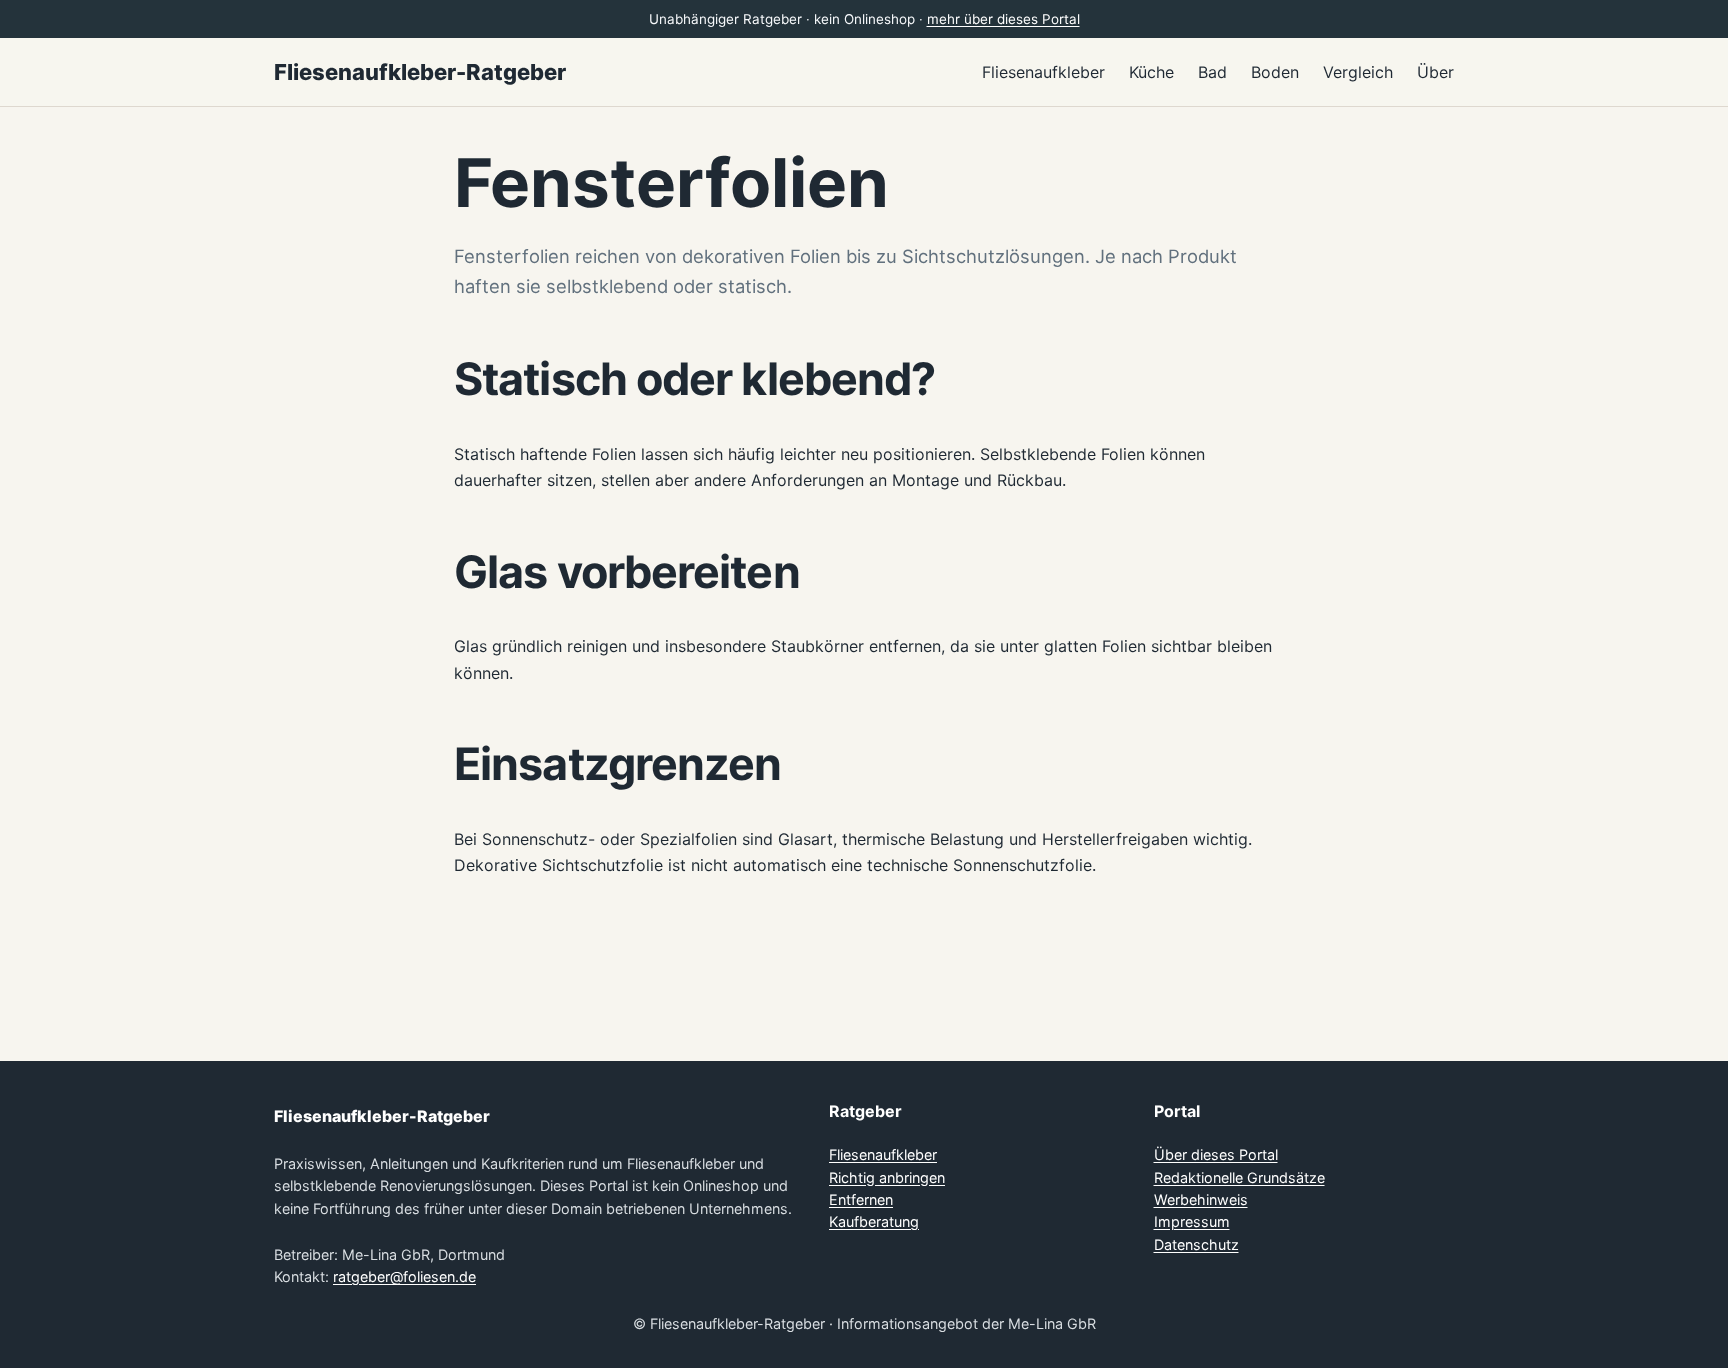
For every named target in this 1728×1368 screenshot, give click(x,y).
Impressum (1192, 1221)
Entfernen (861, 1199)
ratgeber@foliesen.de (404, 1276)
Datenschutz (1196, 1244)
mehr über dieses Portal (1003, 19)
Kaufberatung (874, 1221)
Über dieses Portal (1216, 1154)
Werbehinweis (1201, 1199)
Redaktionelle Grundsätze (1239, 1177)
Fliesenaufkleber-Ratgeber (420, 72)
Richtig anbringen (887, 1177)
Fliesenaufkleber (883, 1154)
